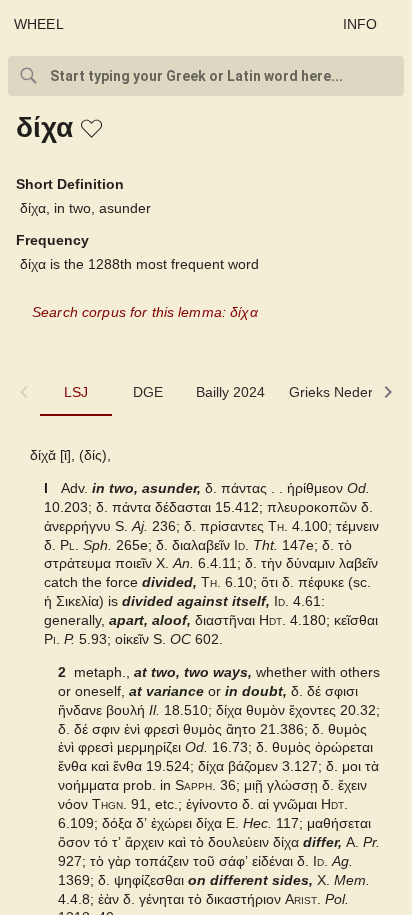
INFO (360, 24)
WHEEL (39, 24)
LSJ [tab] (76, 392)
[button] (93, 130)
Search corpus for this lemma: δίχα (145, 312)
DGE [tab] (148, 392)
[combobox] (206, 76)
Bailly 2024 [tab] (230, 392)
